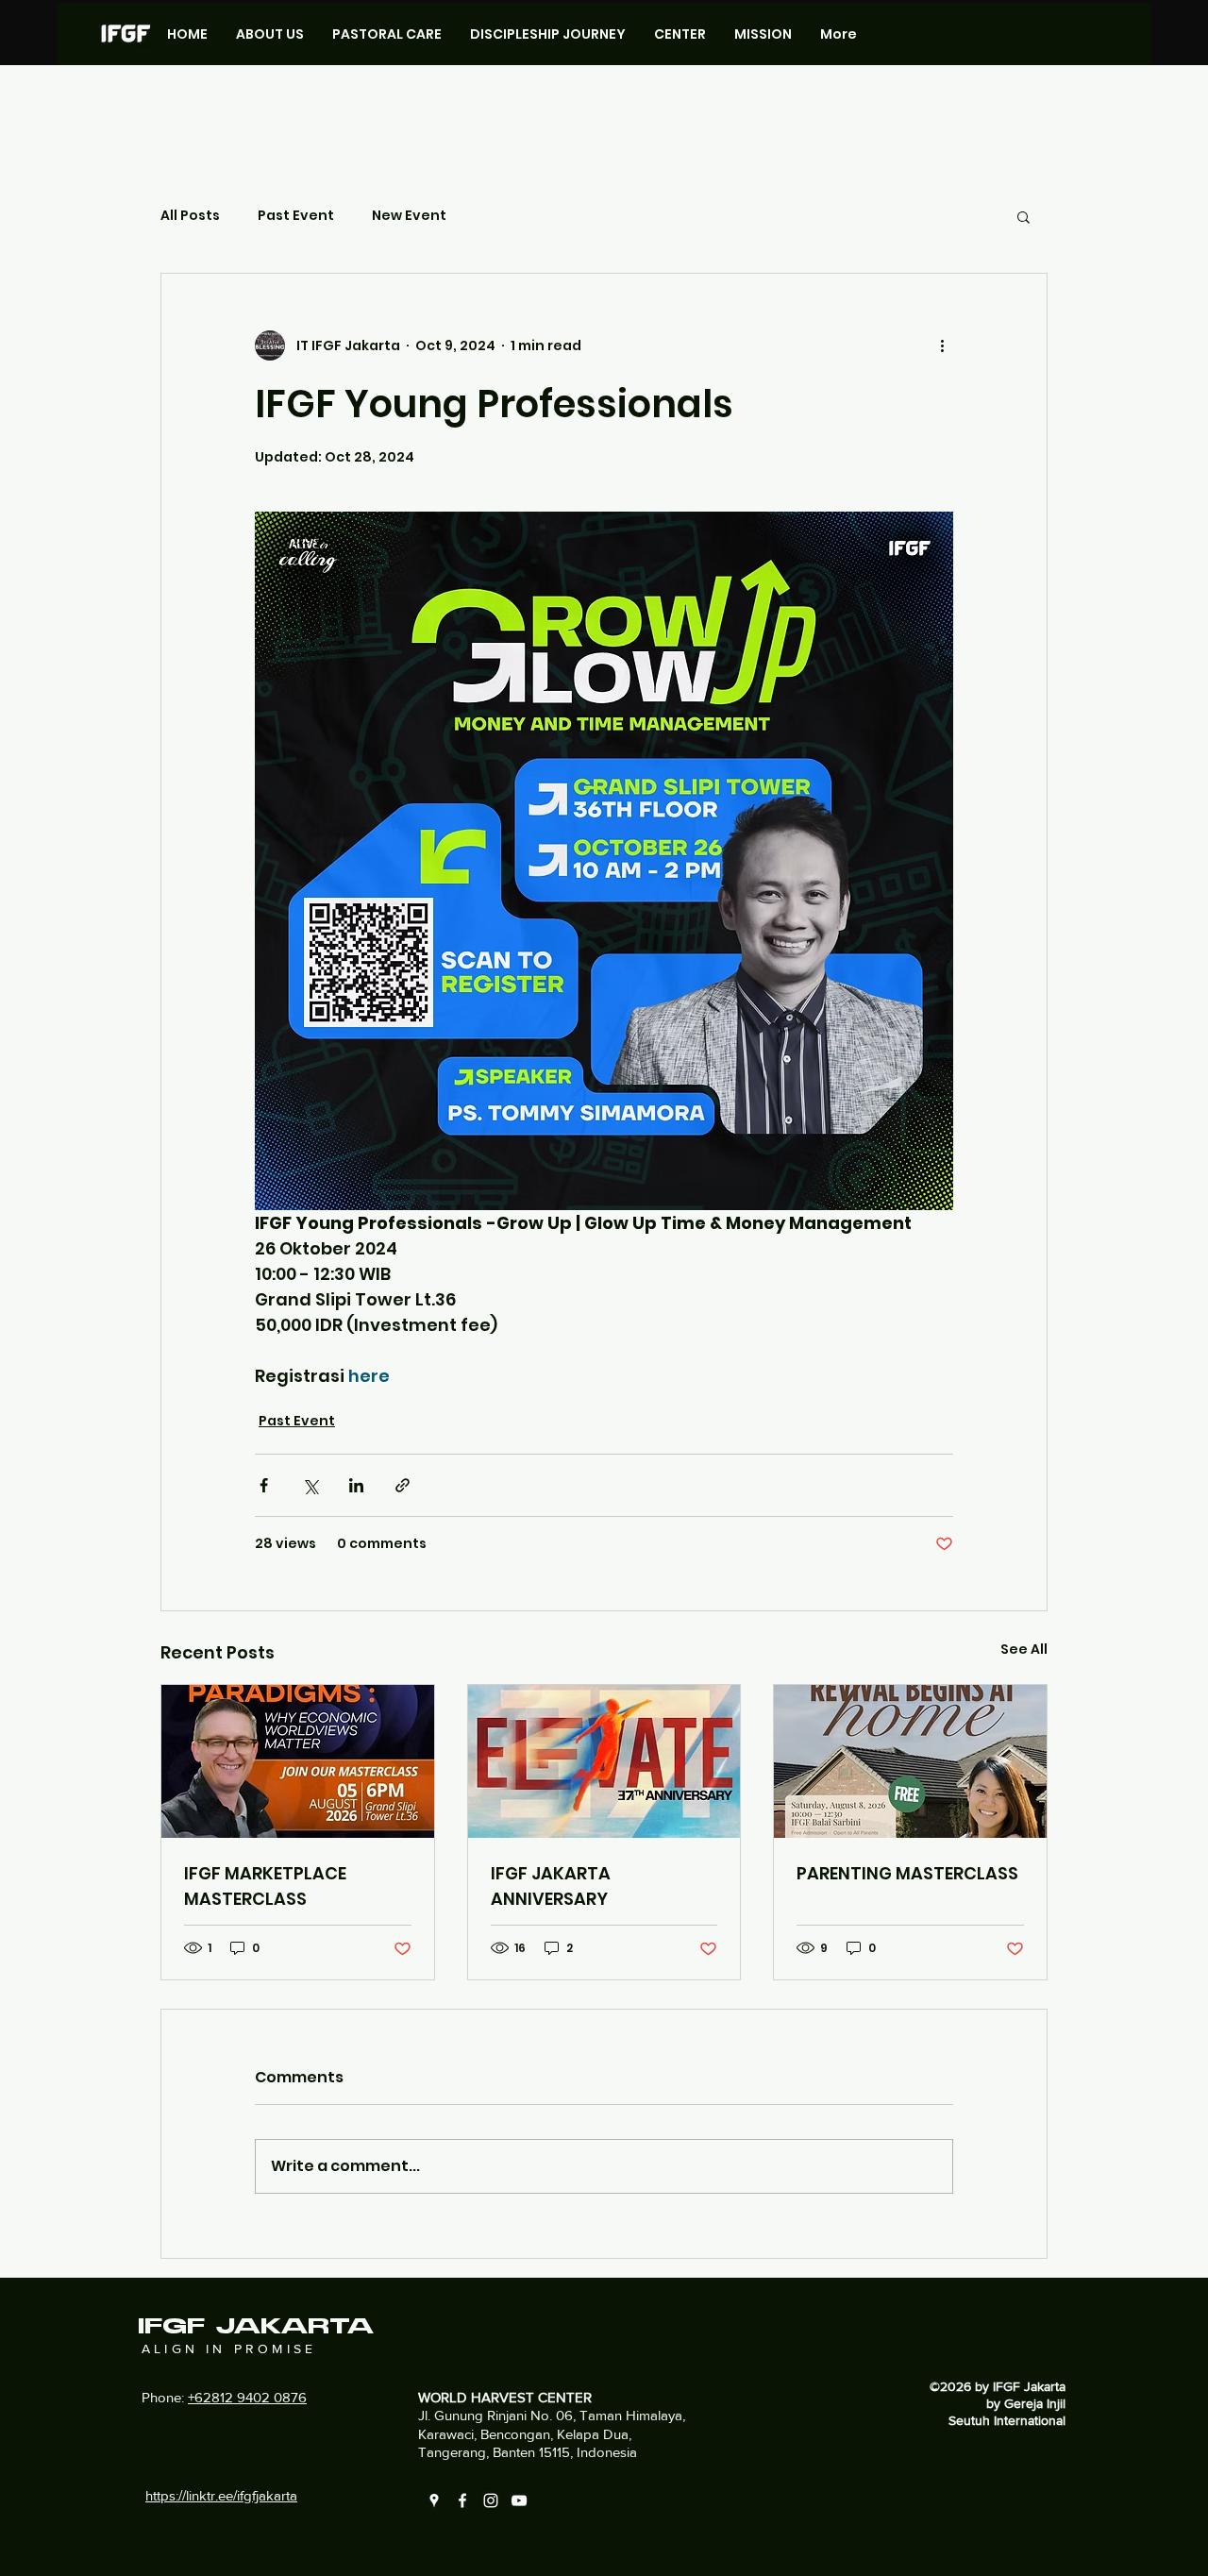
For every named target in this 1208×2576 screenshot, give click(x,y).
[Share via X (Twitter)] (310, 1485)
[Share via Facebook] (264, 1485)
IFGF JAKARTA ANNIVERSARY (551, 1886)
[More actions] (942, 345)
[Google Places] (434, 2500)
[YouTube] (519, 2500)
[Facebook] (462, 2500)
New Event (409, 216)
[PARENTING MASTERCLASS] (910, 1761)
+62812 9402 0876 (247, 2397)
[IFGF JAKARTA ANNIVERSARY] (604, 1761)
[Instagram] (491, 2500)
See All (1024, 1649)
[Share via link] (403, 1485)
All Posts (190, 216)
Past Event (296, 216)
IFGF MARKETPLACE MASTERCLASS (265, 1886)
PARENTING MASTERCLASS (907, 1873)
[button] (1023, 216)
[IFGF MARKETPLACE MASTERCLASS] (298, 1761)
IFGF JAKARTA (256, 2327)
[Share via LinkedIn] (356, 1485)
